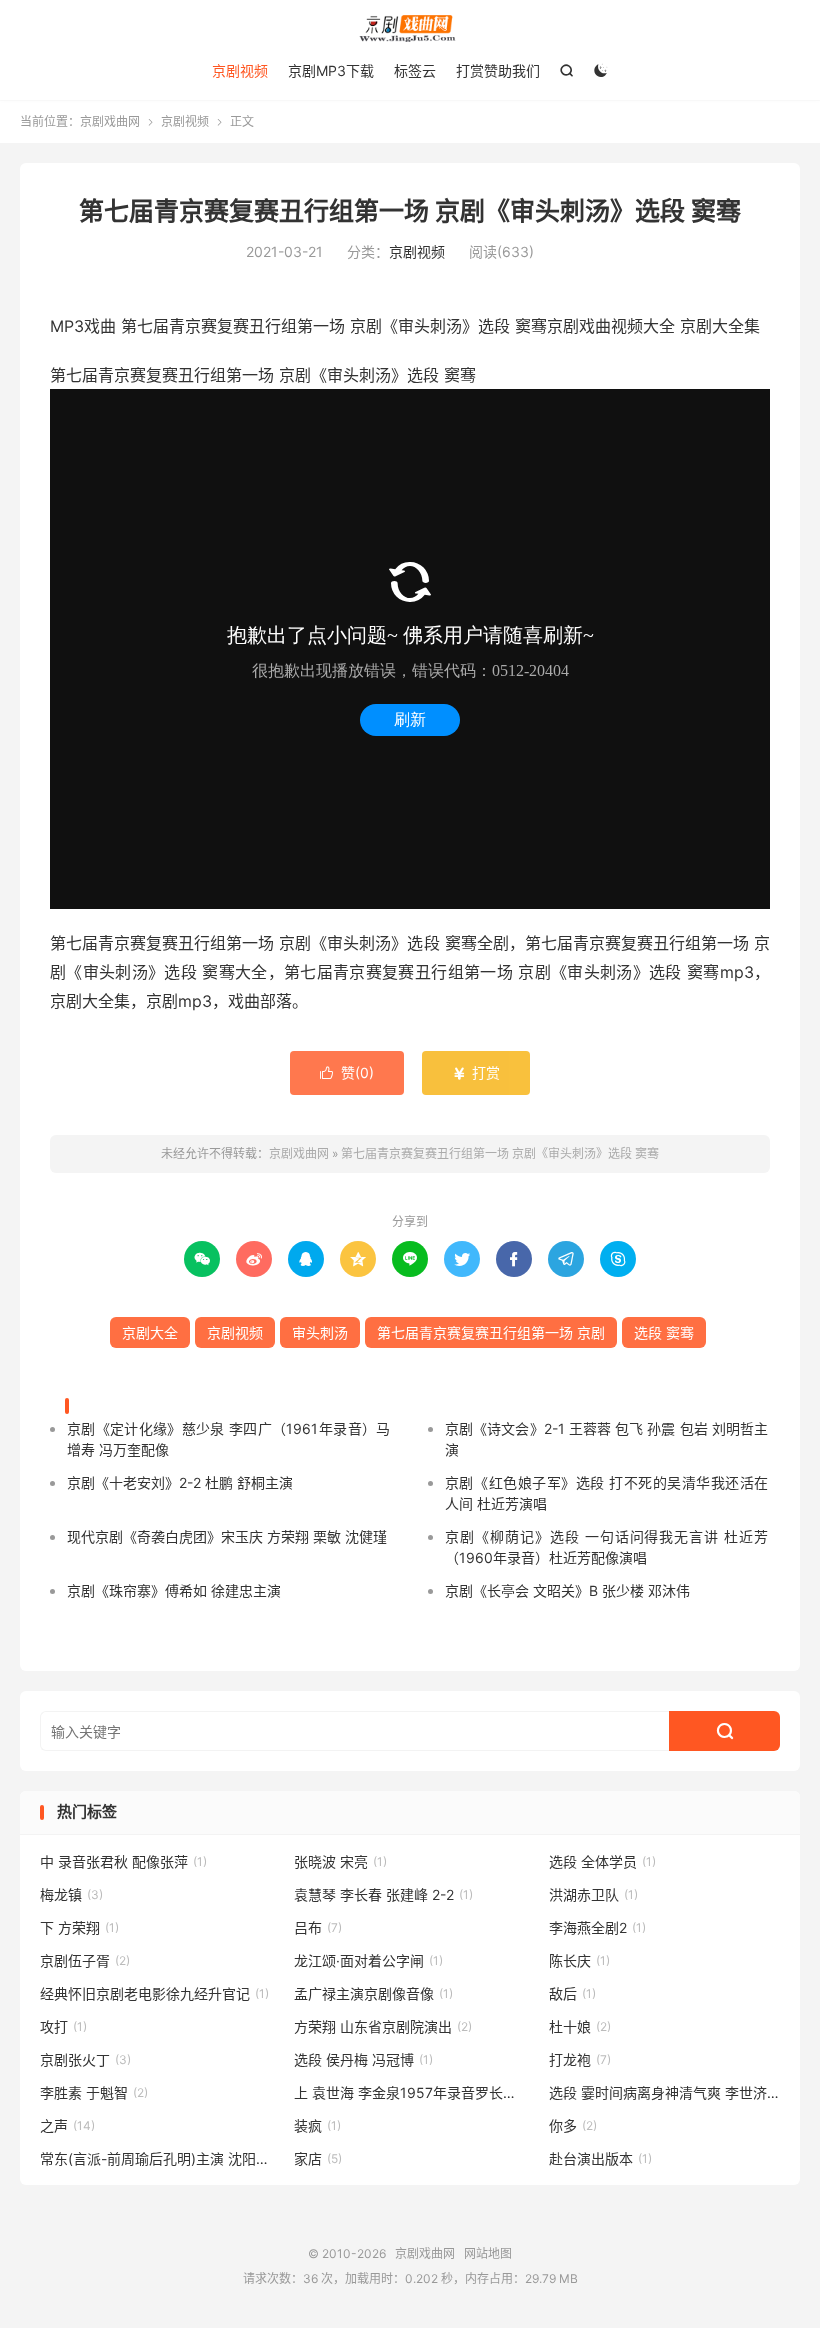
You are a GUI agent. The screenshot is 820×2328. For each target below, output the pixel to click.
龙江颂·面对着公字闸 (368, 1960)
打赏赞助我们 (498, 70)
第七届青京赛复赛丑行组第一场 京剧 (491, 1332)
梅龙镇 (71, 1894)
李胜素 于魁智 (94, 2092)
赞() (347, 1072)
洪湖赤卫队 (593, 1894)
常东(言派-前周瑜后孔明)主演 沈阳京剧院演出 (156, 2158)
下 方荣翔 (79, 1927)
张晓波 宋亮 (340, 1861)
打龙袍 (580, 2059)
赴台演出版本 (600, 2158)
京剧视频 (240, 70)
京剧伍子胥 (85, 1960)
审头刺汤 (320, 1332)
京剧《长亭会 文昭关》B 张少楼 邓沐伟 (567, 1590)
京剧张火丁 (85, 2059)
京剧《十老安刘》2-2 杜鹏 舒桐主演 (180, 1482)
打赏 (476, 1072)
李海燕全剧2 (597, 1927)
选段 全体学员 (602, 1861)
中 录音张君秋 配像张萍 (123, 1861)
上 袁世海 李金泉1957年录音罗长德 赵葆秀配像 (410, 2092)
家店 (318, 2158)
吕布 (318, 1927)
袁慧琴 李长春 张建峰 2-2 (383, 1894)
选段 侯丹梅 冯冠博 (363, 2059)
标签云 (415, 70)
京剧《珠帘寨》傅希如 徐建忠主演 (174, 1590)
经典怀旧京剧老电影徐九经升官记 (154, 1993)
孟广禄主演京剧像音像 (373, 1993)
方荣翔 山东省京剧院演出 (383, 2026)
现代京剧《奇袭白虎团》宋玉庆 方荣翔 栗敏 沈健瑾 (227, 1536)
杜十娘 (580, 2026)
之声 (67, 2125)
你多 (573, 2125)
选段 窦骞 (664, 1332)
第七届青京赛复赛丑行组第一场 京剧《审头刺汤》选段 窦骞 (410, 211)
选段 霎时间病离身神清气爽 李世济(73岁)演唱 (665, 2092)
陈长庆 (579, 1960)
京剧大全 (150, 1332)
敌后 (572, 1993)
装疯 (317, 2125)
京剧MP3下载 (331, 70)
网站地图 (488, 2253)
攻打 (63, 2026)
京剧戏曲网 (410, 28)
